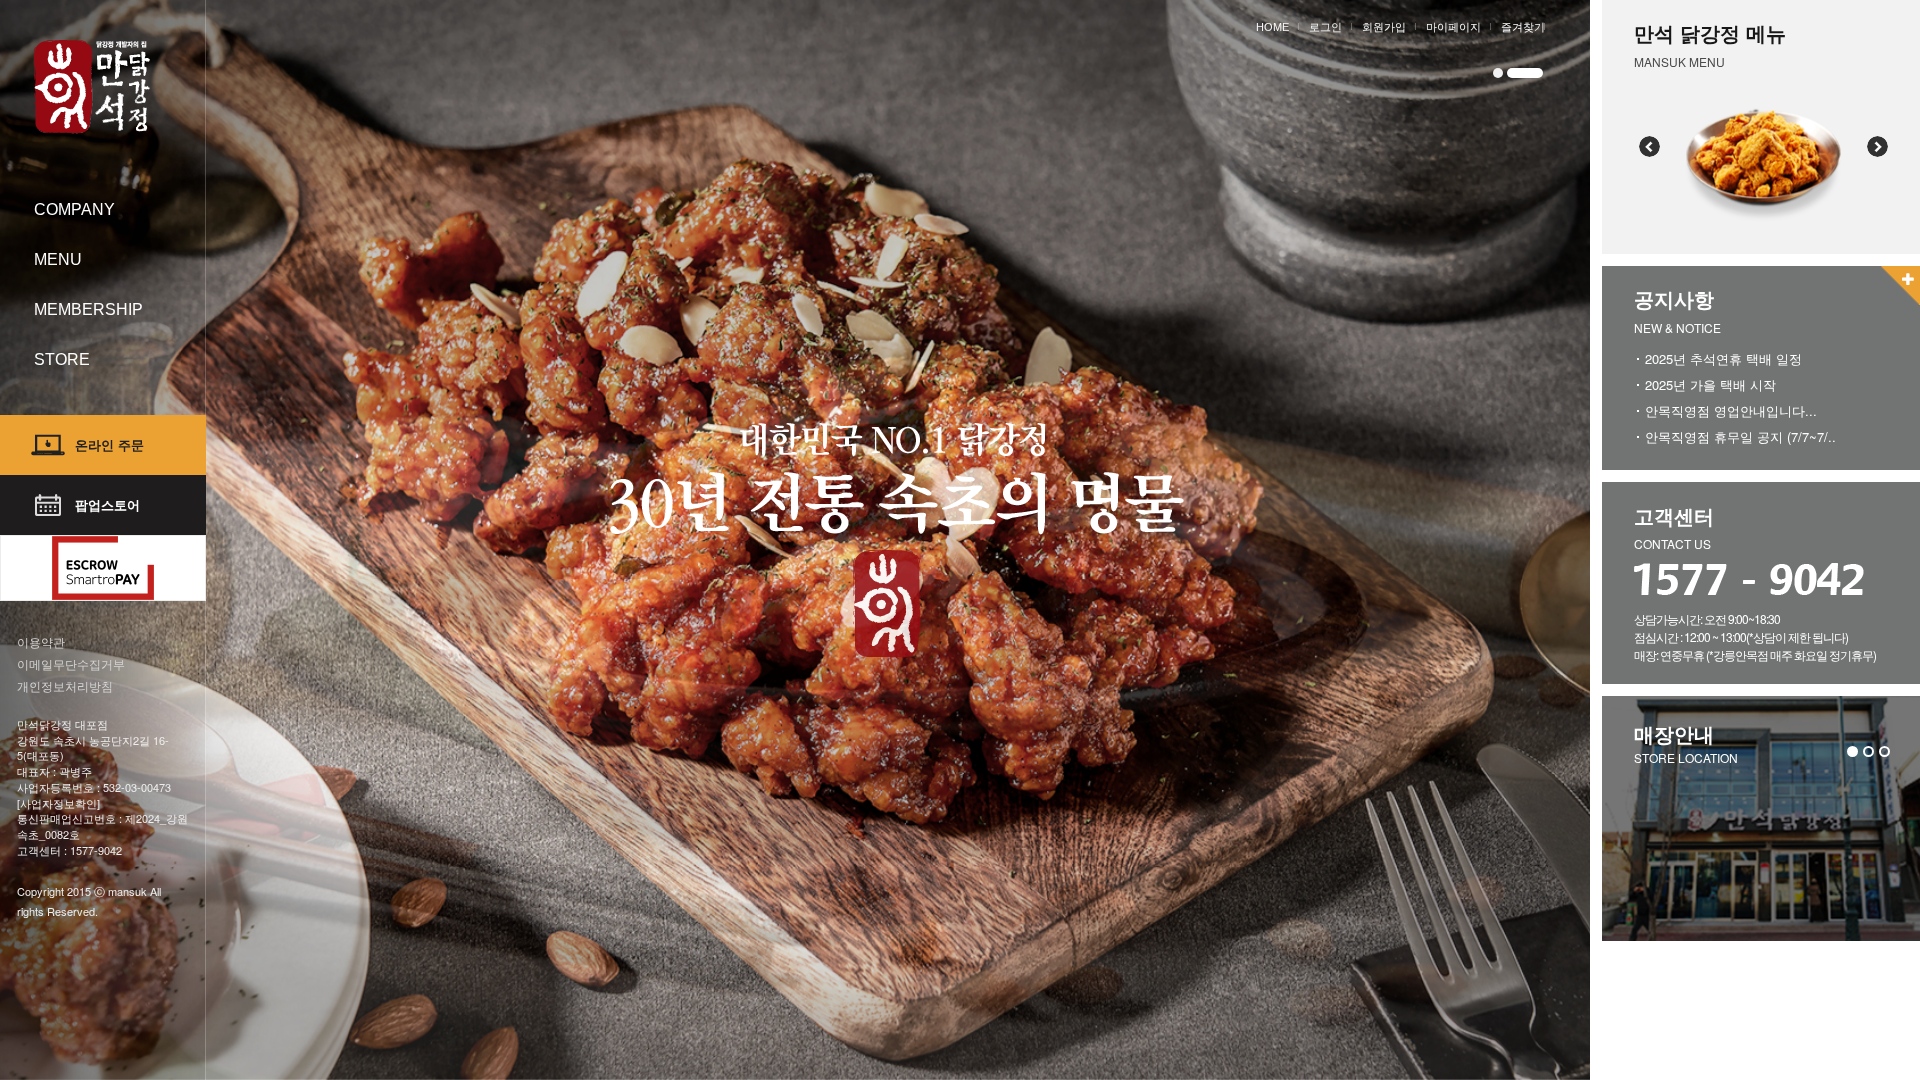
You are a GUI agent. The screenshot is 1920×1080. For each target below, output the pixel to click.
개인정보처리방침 (65, 685)
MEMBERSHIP (88, 309)
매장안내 (1674, 733)
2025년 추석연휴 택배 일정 (1723, 358)
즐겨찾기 (1523, 27)
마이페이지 (1453, 27)
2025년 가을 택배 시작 (1710, 384)
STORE (62, 359)
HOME (1272, 27)
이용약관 (41, 641)
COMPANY (74, 209)
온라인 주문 (109, 444)
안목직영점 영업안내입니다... (1731, 410)
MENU (58, 259)
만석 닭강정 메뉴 (1710, 32)
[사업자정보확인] (58, 803)
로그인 (1325, 27)
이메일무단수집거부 (71, 663)
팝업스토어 (107, 504)
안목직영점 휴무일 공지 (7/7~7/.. (1740, 436)
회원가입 (1384, 27)
